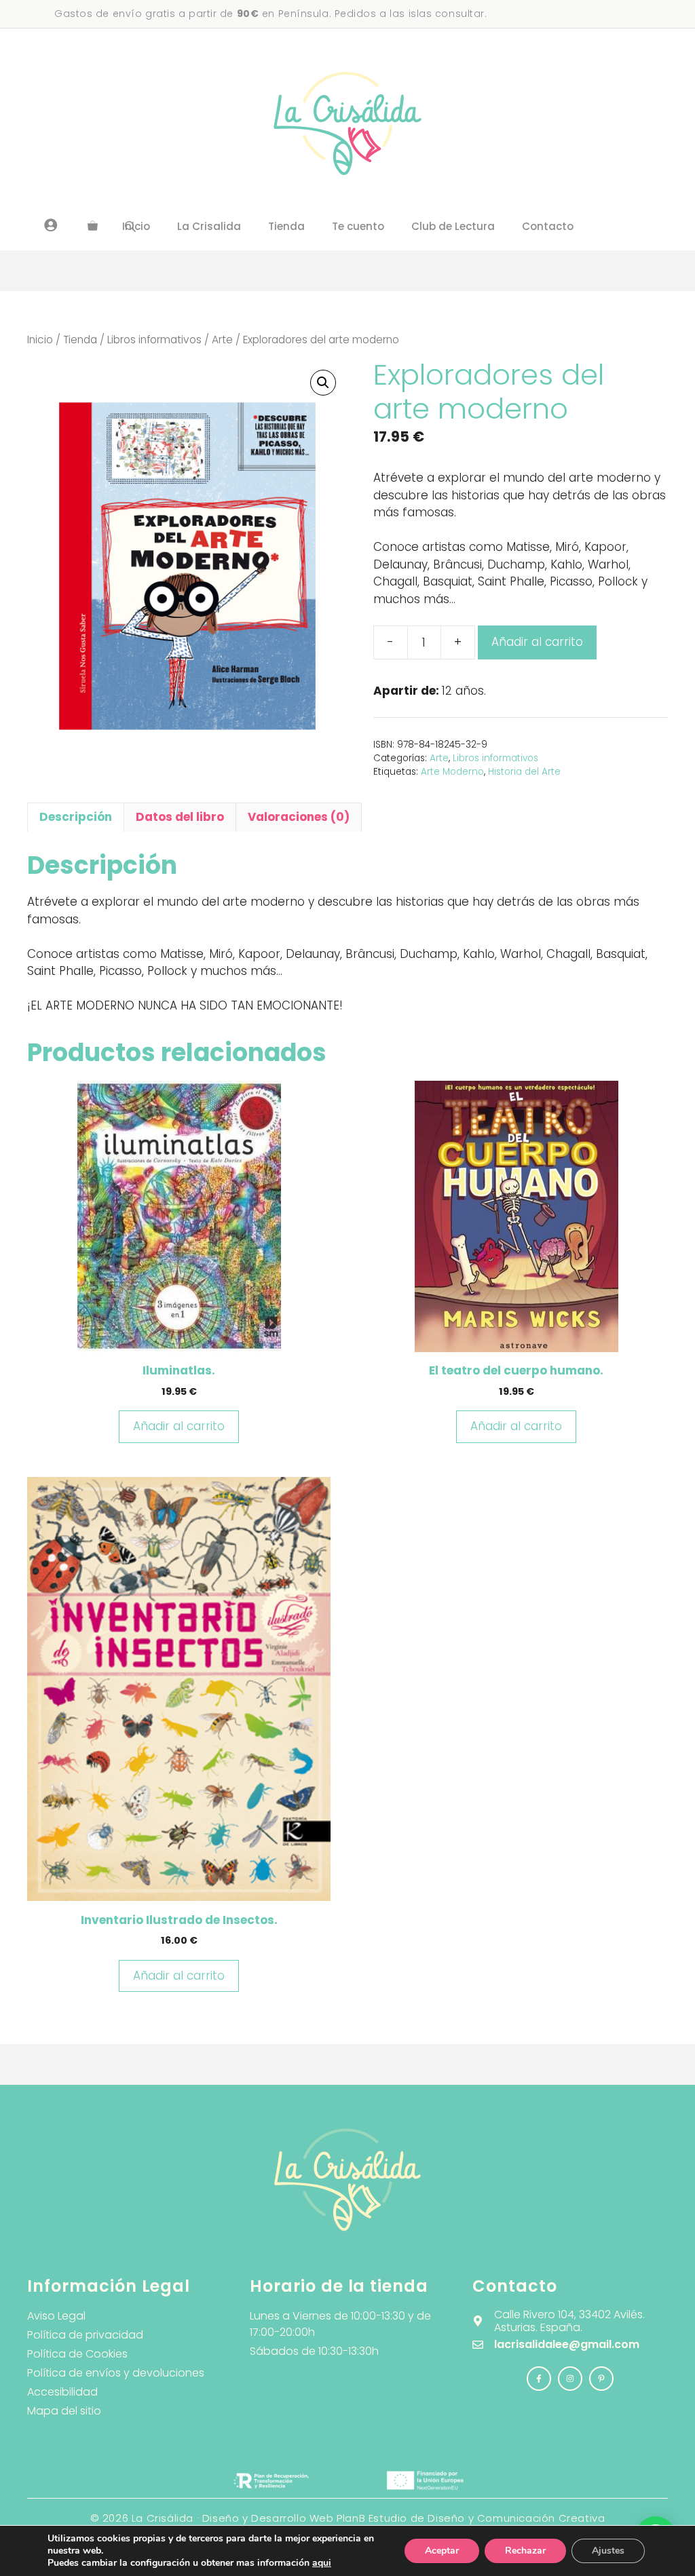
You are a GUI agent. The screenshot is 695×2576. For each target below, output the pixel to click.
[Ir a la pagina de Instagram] (539, 2379)
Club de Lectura (453, 226)
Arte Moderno (452, 772)
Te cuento (358, 226)
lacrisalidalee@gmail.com (567, 2344)
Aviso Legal (56, 2316)
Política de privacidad (85, 2335)
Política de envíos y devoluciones (116, 2373)
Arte (222, 340)
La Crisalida (209, 226)
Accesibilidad (62, 2392)
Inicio (40, 340)
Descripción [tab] (76, 817)
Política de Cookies (77, 2354)
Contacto (548, 226)
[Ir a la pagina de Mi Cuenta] (51, 225)
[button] (323, 383)
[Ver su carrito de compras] (93, 227)
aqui (322, 2563)
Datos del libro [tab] (180, 817)
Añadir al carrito (537, 642)
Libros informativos (154, 340)
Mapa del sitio (64, 2411)
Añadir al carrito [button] (179, 1426)
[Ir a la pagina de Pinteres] (601, 2379)
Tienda (286, 226)
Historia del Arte (524, 772)
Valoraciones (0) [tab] (299, 817)
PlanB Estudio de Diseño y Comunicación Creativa (471, 2518)
